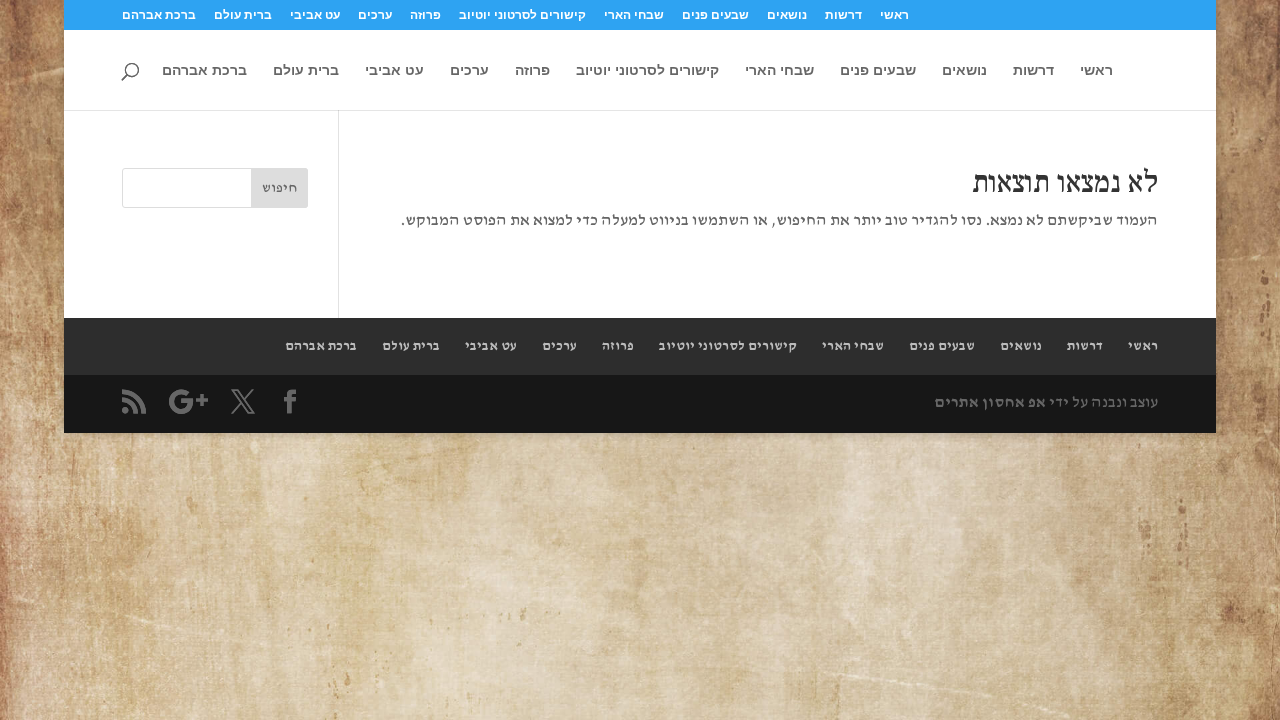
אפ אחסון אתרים (990, 403)
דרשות (843, 15)
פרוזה (425, 15)
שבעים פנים (715, 15)
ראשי (894, 15)
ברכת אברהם (159, 15)
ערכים (375, 15)
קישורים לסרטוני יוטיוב (522, 15)
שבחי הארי (634, 15)
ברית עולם (243, 15)
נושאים (787, 15)
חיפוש (279, 188)
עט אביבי (315, 15)
